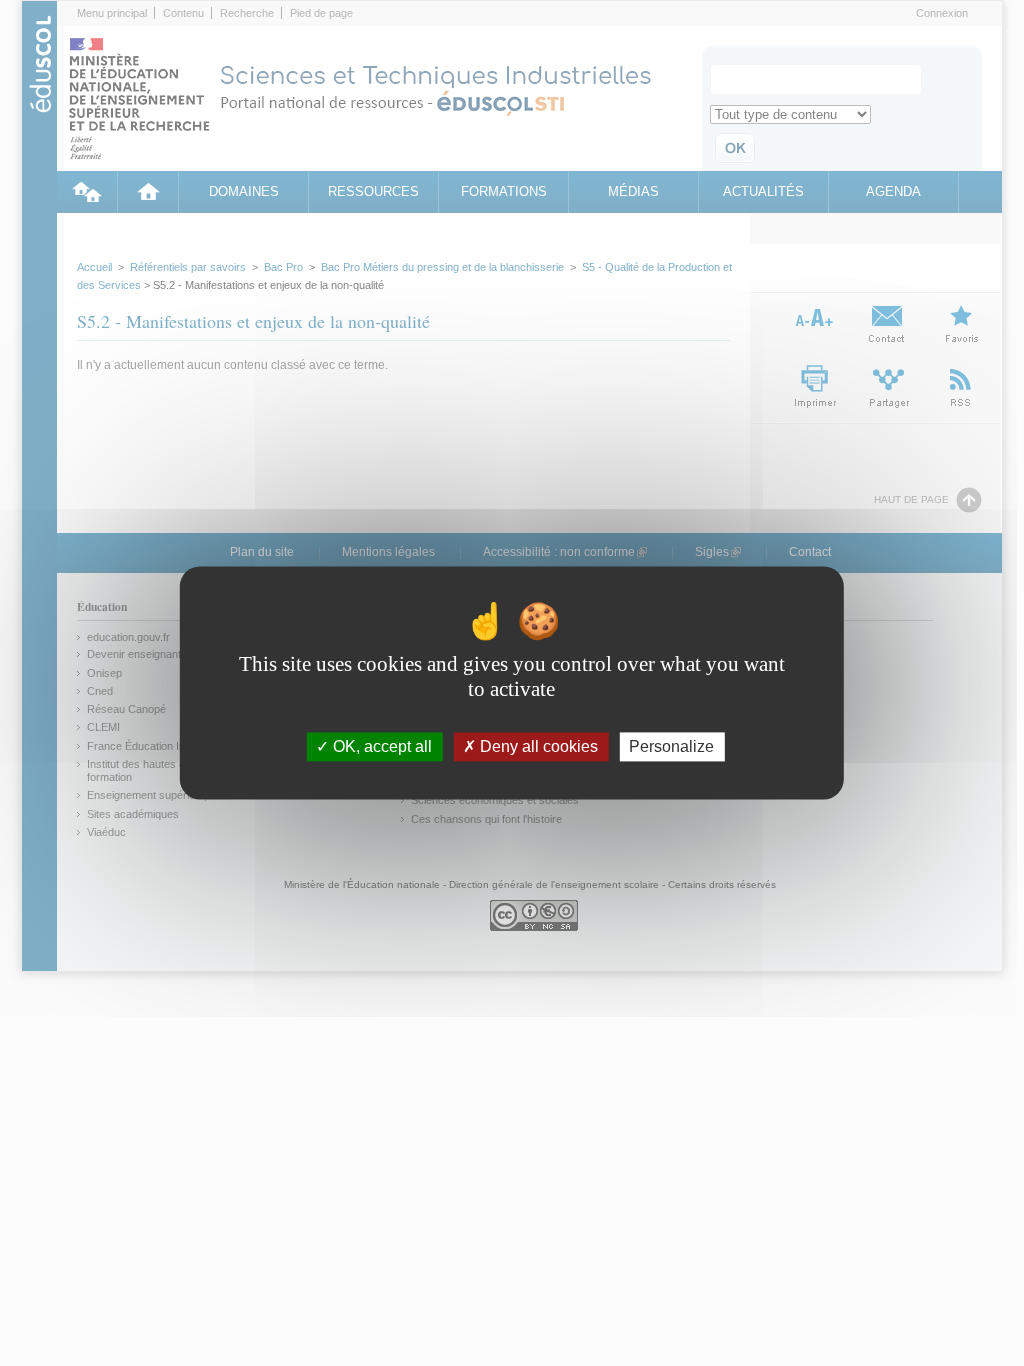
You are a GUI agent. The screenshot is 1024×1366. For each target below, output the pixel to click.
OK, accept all (380, 746)
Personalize (671, 746)
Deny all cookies (537, 746)
